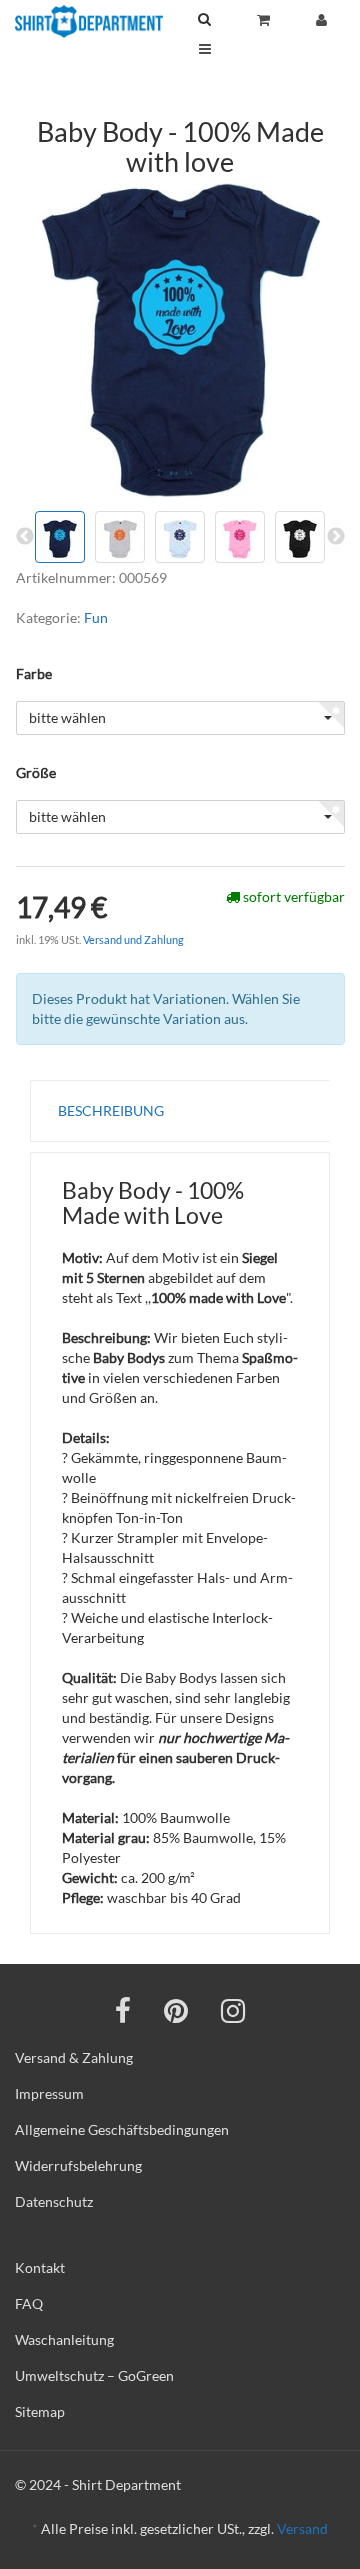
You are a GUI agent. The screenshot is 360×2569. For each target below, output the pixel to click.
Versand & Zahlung (74, 2057)
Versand (302, 2528)
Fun (96, 617)
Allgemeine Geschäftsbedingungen (122, 2129)
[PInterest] (176, 2010)
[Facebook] (123, 2010)
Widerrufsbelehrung (78, 2165)
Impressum (49, 2093)
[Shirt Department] (89, 21)
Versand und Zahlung (133, 939)
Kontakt (40, 2267)
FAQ (29, 2303)
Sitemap (40, 2411)
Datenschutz (54, 2201)
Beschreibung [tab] (111, 1110)
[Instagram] (233, 2010)
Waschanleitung (64, 2339)
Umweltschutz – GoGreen (94, 2375)
